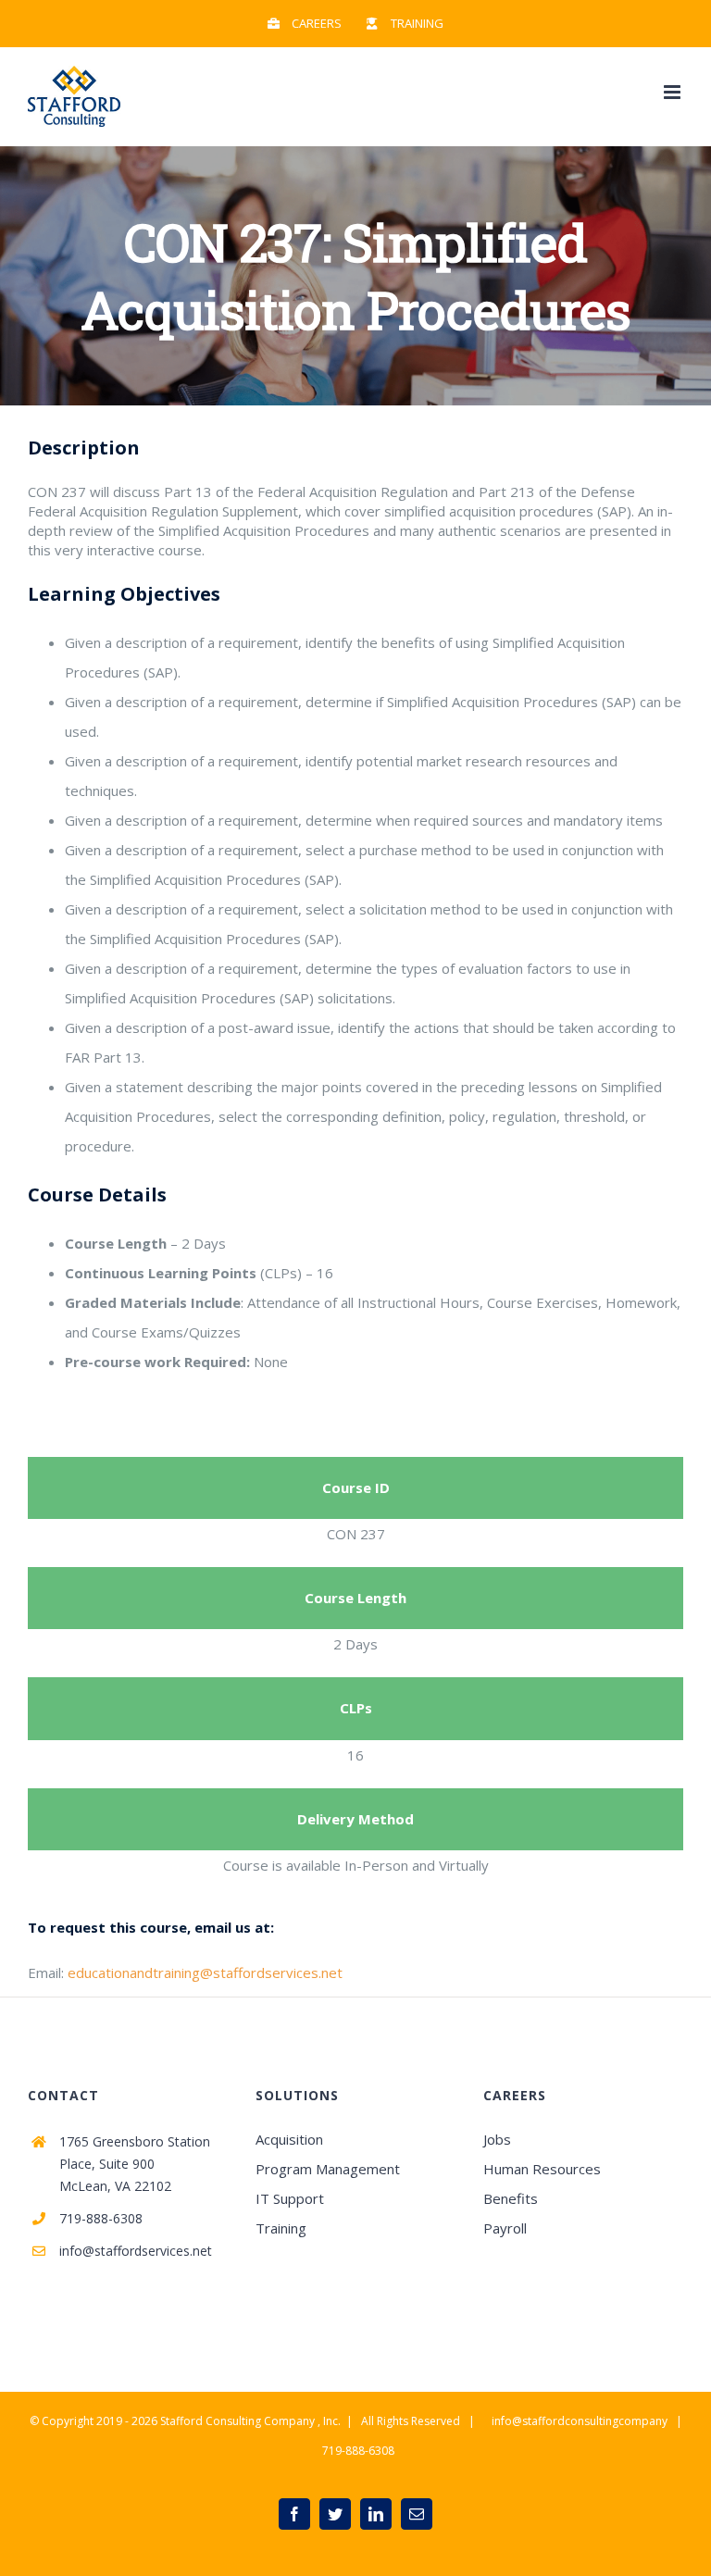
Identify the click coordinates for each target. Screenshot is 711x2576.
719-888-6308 (101, 2218)
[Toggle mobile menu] (674, 92)
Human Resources (542, 2169)
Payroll (505, 2228)
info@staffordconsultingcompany (580, 2421)
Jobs (497, 2139)
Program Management (328, 2169)
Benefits (511, 2198)
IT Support (290, 2198)
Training (281, 2228)
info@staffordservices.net (136, 2251)
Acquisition (289, 2139)
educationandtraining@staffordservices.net (205, 1972)
